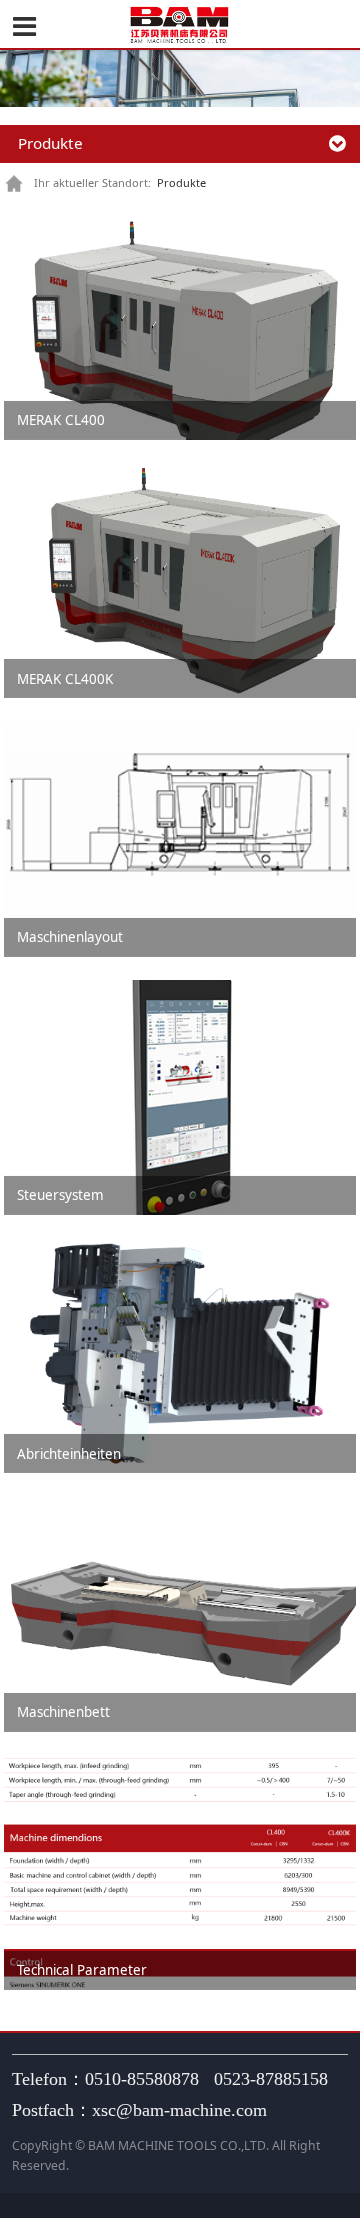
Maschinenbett (63, 1712)
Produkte (181, 182)
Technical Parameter (82, 1970)
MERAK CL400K (65, 679)
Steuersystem (60, 1195)
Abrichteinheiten (69, 1454)
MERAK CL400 (61, 420)
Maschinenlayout (70, 937)
